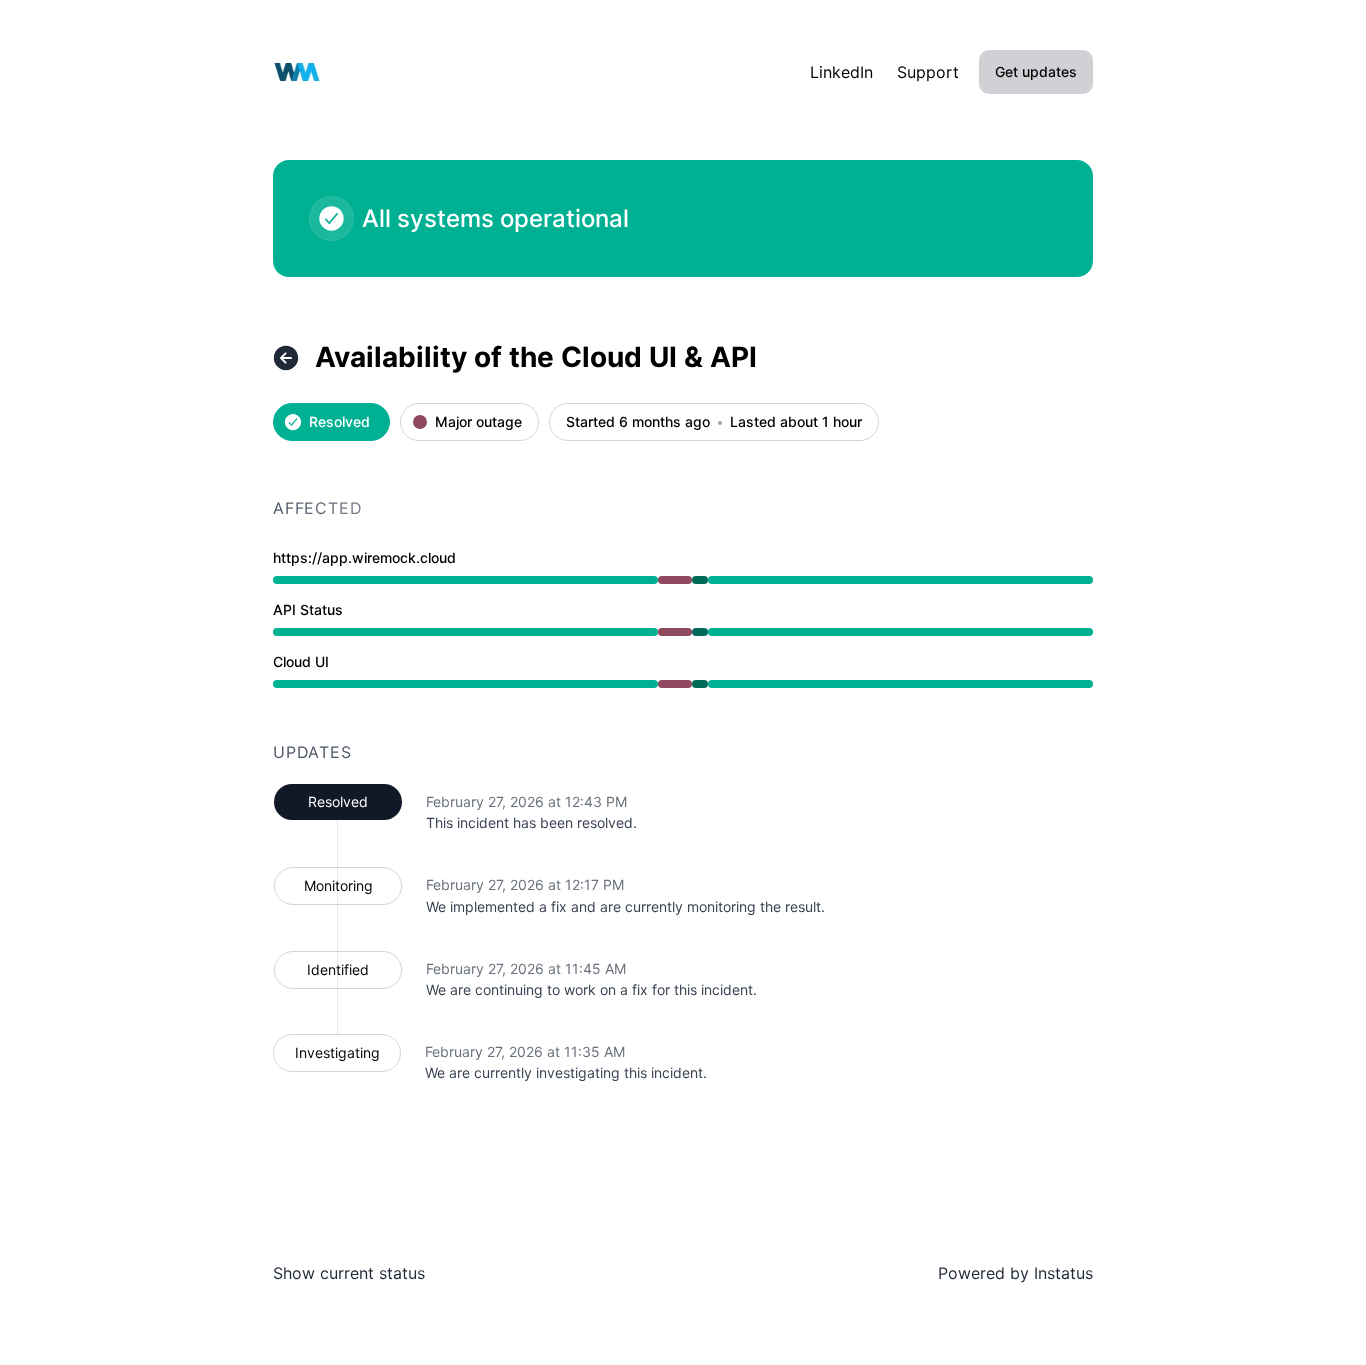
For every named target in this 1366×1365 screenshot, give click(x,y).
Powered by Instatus (1015, 1273)
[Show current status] (286, 358)
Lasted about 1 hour (796, 422)
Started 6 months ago (638, 422)
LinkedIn (841, 72)
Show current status (349, 1273)
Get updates (1036, 71)
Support (928, 72)
